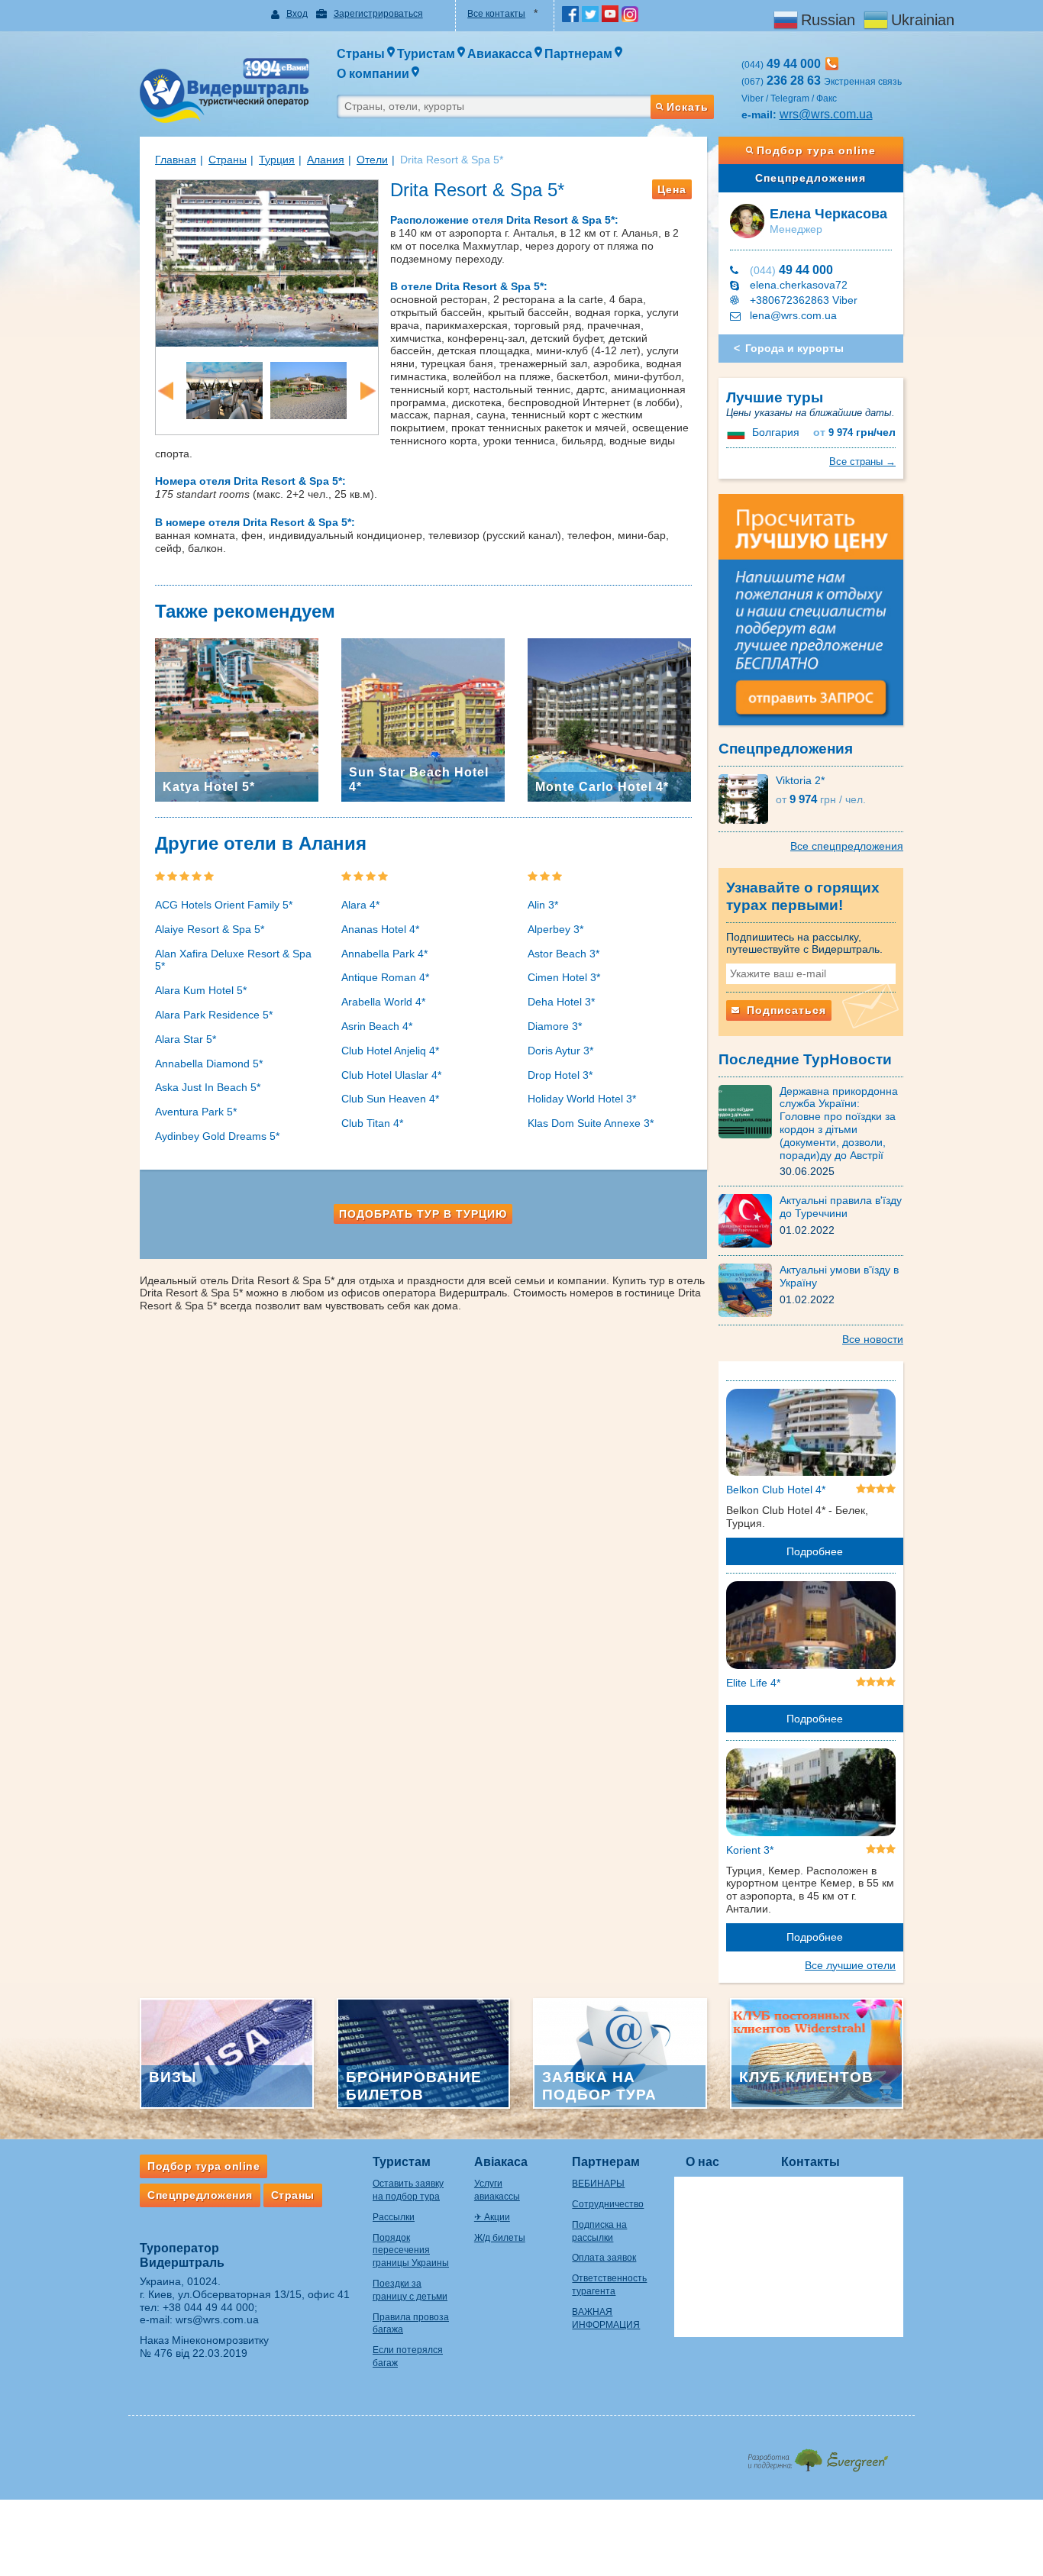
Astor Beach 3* (563, 954)
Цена (672, 189)
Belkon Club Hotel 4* (776, 1490)
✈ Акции (492, 2217)
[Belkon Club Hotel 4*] (811, 1435)
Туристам (402, 2162)
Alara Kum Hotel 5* (201, 990)
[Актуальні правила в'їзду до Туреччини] (749, 1220)
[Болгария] (738, 432)
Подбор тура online (816, 150)
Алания (326, 160)
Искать (688, 107)
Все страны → (862, 462)
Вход (297, 14)
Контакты (811, 2162)
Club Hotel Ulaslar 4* (391, 1075)
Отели (372, 160)
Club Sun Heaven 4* (390, 1099)
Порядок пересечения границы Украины (411, 2251)
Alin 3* (543, 905)
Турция (277, 160)
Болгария (776, 432)
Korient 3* (750, 1850)
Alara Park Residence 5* (214, 1015)
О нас (702, 2162)
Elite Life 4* (753, 1683)
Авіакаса (501, 2162)
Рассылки (394, 2217)
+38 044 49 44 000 (208, 2307)
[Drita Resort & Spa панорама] (267, 262)
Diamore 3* (555, 1026)
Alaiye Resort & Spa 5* (210, 929)
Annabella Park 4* (384, 954)
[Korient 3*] (811, 1795)
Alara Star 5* (186, 1039)
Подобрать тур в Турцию (423, 1214)
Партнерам (606, 2162)
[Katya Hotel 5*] (237, 719)
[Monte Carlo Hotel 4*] (609, 719)
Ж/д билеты (500, 2238)
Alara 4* (360, 905)
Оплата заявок (604, 2258)
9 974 (854, 433)
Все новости (873, 1339)
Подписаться (785, 1010)
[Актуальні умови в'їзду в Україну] (749, 1290)
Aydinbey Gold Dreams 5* (217, 1136)
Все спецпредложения (847, 846)
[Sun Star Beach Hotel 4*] (423, 719)
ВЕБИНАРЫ (598, 2184)
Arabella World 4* (383, 1002)
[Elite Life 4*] (811, 1628)
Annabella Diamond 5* (209, 1064)
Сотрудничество (608, 2204)
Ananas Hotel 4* (380, 929)
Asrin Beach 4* (377, 1026)
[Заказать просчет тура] (811, 616)
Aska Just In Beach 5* (208, 1087)
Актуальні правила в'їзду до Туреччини (841, 1207)
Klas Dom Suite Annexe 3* (591, 1123)
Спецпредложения (811, 178)
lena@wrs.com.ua (793, 315)
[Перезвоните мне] (832, 64)
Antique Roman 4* (385, 977)
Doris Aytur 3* (560, 1051)
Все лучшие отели (850, 1965)
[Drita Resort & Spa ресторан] (224, 389)
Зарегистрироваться (378, 14)
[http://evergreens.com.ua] (817, 2456)
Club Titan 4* (372, 1123)
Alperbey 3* (555, 929)
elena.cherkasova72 (799, 285)
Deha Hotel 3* (561, 1002)
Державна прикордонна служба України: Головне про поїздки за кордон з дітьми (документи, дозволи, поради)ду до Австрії (839, 1123)
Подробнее (815, 1551)
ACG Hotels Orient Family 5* (224, 905)
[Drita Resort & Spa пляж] (308, 389)
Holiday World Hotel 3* (582, 1099)
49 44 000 (791, 270)
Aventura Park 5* (196, 1112)
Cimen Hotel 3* (564, 977)
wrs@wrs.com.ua (826, 114)
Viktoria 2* (800, 780)
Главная (176, 160)
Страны (228, 160)
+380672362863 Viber (804, 300)
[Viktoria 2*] (747, 798)
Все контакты (496, 14)
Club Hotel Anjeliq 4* (390, 1051)
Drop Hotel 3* (560, 1075)
